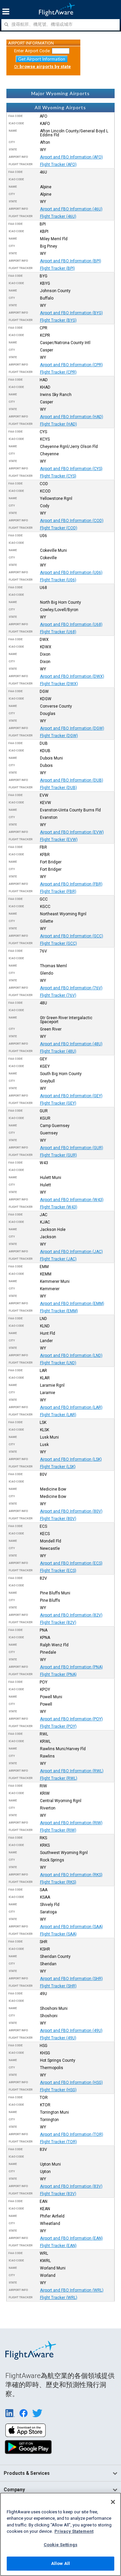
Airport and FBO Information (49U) (71, 2031)
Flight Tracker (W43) (59, 1207)
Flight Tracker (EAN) (58, 2246)
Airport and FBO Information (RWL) (72, 1771)
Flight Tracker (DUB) (58, 788)
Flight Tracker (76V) (58, 995)
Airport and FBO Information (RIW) (71, 1823)
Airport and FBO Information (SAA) (71, 1927)
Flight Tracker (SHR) (58, 1986)
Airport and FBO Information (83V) (71, 2186)
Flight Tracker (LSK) (58, 1467)
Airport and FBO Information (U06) (71, 573)
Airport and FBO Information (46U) (71, 209)
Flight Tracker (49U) (58, 2038)
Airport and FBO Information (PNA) (71, 1667)
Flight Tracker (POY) (58, 1726)
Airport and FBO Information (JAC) (71, 1252)
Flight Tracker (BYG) (58, 320)
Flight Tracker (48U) (58, 1051)
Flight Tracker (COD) (59, 528)
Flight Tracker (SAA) (58, 1934)
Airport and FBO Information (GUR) (72, 1148)
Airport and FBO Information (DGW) (72, 728)
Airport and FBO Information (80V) (71, 1511)
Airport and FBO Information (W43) (72, 1200)
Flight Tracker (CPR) (58, 372)
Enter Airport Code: (32, 51)
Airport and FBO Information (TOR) (72, 2134)
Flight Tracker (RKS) (58, 1882)
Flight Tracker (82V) (58, 1623)
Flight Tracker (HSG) (58, 2090)
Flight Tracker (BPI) (57, 268)
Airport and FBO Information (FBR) (71, 884)
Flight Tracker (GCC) (58, 943)
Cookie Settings (61, 2545)
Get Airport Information (42, 59)
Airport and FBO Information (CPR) (71, 365)
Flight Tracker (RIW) (58, 1830)
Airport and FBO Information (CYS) (71, 469)
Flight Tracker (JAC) (58, 1259)
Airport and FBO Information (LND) (71, 1356)
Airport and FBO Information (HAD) (72, 417)
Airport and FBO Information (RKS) (71, 1875)
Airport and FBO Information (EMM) (72, 1304)
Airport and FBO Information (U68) (71, 624)
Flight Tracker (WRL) (59, 2298)
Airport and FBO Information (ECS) (71, 1563)
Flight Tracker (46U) (58, 216)
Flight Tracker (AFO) (58, 164)
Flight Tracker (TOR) (58, 2142)
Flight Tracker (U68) (58, 632)
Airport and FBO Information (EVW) (72, 832)
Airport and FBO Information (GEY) (71, 1096)
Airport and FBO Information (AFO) (71, 157)
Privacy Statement (74, 2531)
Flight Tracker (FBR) (58, 891)
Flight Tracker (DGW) (59, 736)
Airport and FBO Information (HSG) (71, 2083)
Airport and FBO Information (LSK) (71, 1459)
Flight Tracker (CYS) (58, 476)
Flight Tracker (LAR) (58, 1415)
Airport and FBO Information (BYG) (71, 313)
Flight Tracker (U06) (58, 580)
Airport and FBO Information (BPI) (71, 261)
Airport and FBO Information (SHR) (71, 1979)
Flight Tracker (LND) (58, 1363)
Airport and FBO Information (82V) (71, 1615)
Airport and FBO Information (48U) (71, 1044)
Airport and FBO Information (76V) (71, 988)
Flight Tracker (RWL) (59, 1778)
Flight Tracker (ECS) (58, 1571)
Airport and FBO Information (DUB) (72, 780)
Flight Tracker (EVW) (59, 840)
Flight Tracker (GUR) (58, 1155)
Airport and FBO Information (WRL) (72, 2290)
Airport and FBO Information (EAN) (71, 2238)
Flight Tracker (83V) (58, 2194)
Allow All (61, 2563)
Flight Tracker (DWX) (59, 684)
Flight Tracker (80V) (58, 1519)
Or (43, 67)
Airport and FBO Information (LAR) (71, 1407)
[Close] (113, 2502)
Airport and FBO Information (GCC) (72, 936)
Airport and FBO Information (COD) (72, 521)
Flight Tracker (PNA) (58, 1674)
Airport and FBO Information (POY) (71, 1719)
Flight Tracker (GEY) (58, 1103)
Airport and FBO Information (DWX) (72, 676)
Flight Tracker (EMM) (59, 1311)
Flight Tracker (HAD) (58, 424)
